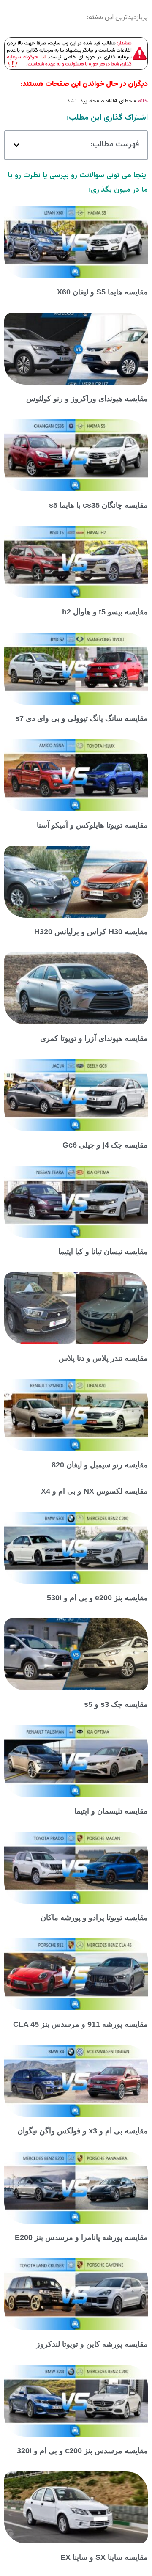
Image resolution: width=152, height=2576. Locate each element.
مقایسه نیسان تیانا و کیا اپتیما (103, 1252)
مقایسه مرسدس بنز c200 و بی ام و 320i (82, 2451)
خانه (143, 101)
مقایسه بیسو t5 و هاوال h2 (105, 612)
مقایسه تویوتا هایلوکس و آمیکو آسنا (92, 825)
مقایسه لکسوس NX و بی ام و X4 (94, 1491)
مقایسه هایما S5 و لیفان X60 (102, 292)
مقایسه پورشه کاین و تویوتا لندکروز (92, 2344)
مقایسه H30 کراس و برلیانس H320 (91, 932)
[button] (16, 145)
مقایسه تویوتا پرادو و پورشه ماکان (94, 1918)
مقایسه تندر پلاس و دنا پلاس (103, 1358)
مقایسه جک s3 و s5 (116, 1704)
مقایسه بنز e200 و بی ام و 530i (97, 1598)
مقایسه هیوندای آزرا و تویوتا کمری (94, 1038)
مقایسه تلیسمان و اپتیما (111, 1811)
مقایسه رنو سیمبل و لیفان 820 (100, 1465)
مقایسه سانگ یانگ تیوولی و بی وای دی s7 (81, 718)
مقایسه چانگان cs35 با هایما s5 (98, 505)
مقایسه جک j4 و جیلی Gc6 (105, 1145)
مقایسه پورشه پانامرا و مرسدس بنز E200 (81, 2237)
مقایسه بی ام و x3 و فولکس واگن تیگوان (83, 2131)
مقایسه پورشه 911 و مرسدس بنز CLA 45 (80, 2024)
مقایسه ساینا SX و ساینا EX (104, 2557)
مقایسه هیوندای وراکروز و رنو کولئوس (87, 399)
